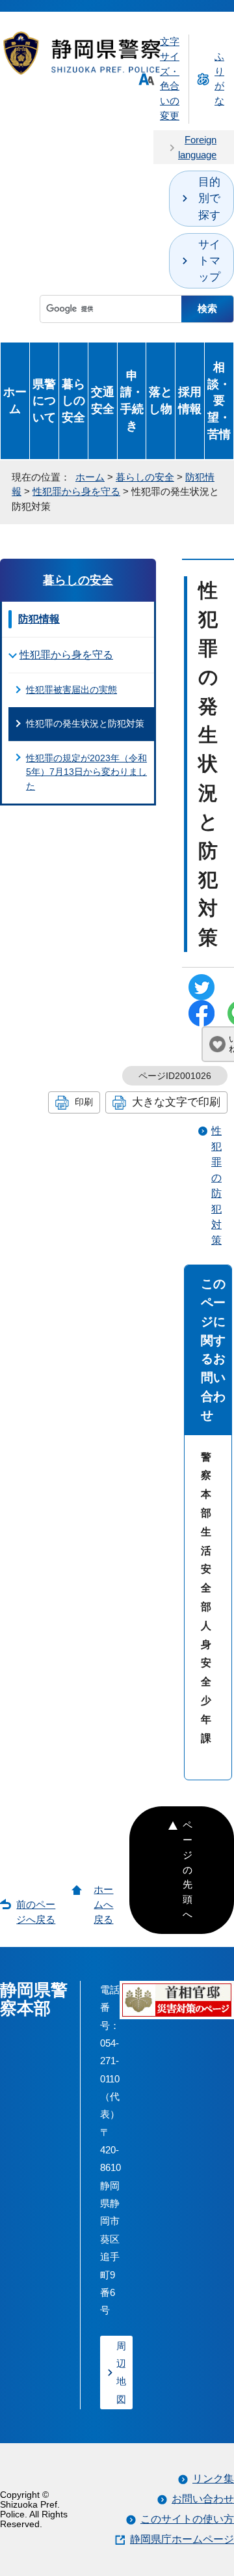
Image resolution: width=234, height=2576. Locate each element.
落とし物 (161, 400)
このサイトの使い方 (187, 2519)
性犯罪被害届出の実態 (71, 690)
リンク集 (213, 2479)
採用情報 (190, 400)
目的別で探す (209, 198)
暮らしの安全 (73, 401)
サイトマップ (209, 261)
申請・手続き (132, 400)
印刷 (84, 1102)
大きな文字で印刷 (176, 1102)
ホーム (15, 400)
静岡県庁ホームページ (182, 2539)
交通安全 (103, 400)
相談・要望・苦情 (219, 400)
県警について (44, 401)
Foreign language (197, 147)
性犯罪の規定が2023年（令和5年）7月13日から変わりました (86, 772)
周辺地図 (121, 2373)
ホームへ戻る (103, 1904)
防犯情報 (39, 619)
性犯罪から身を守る (76, 491)
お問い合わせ (203, 2499)
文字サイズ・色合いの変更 (170, 78)
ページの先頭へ (188, 1869)
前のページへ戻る (36, 1912)
